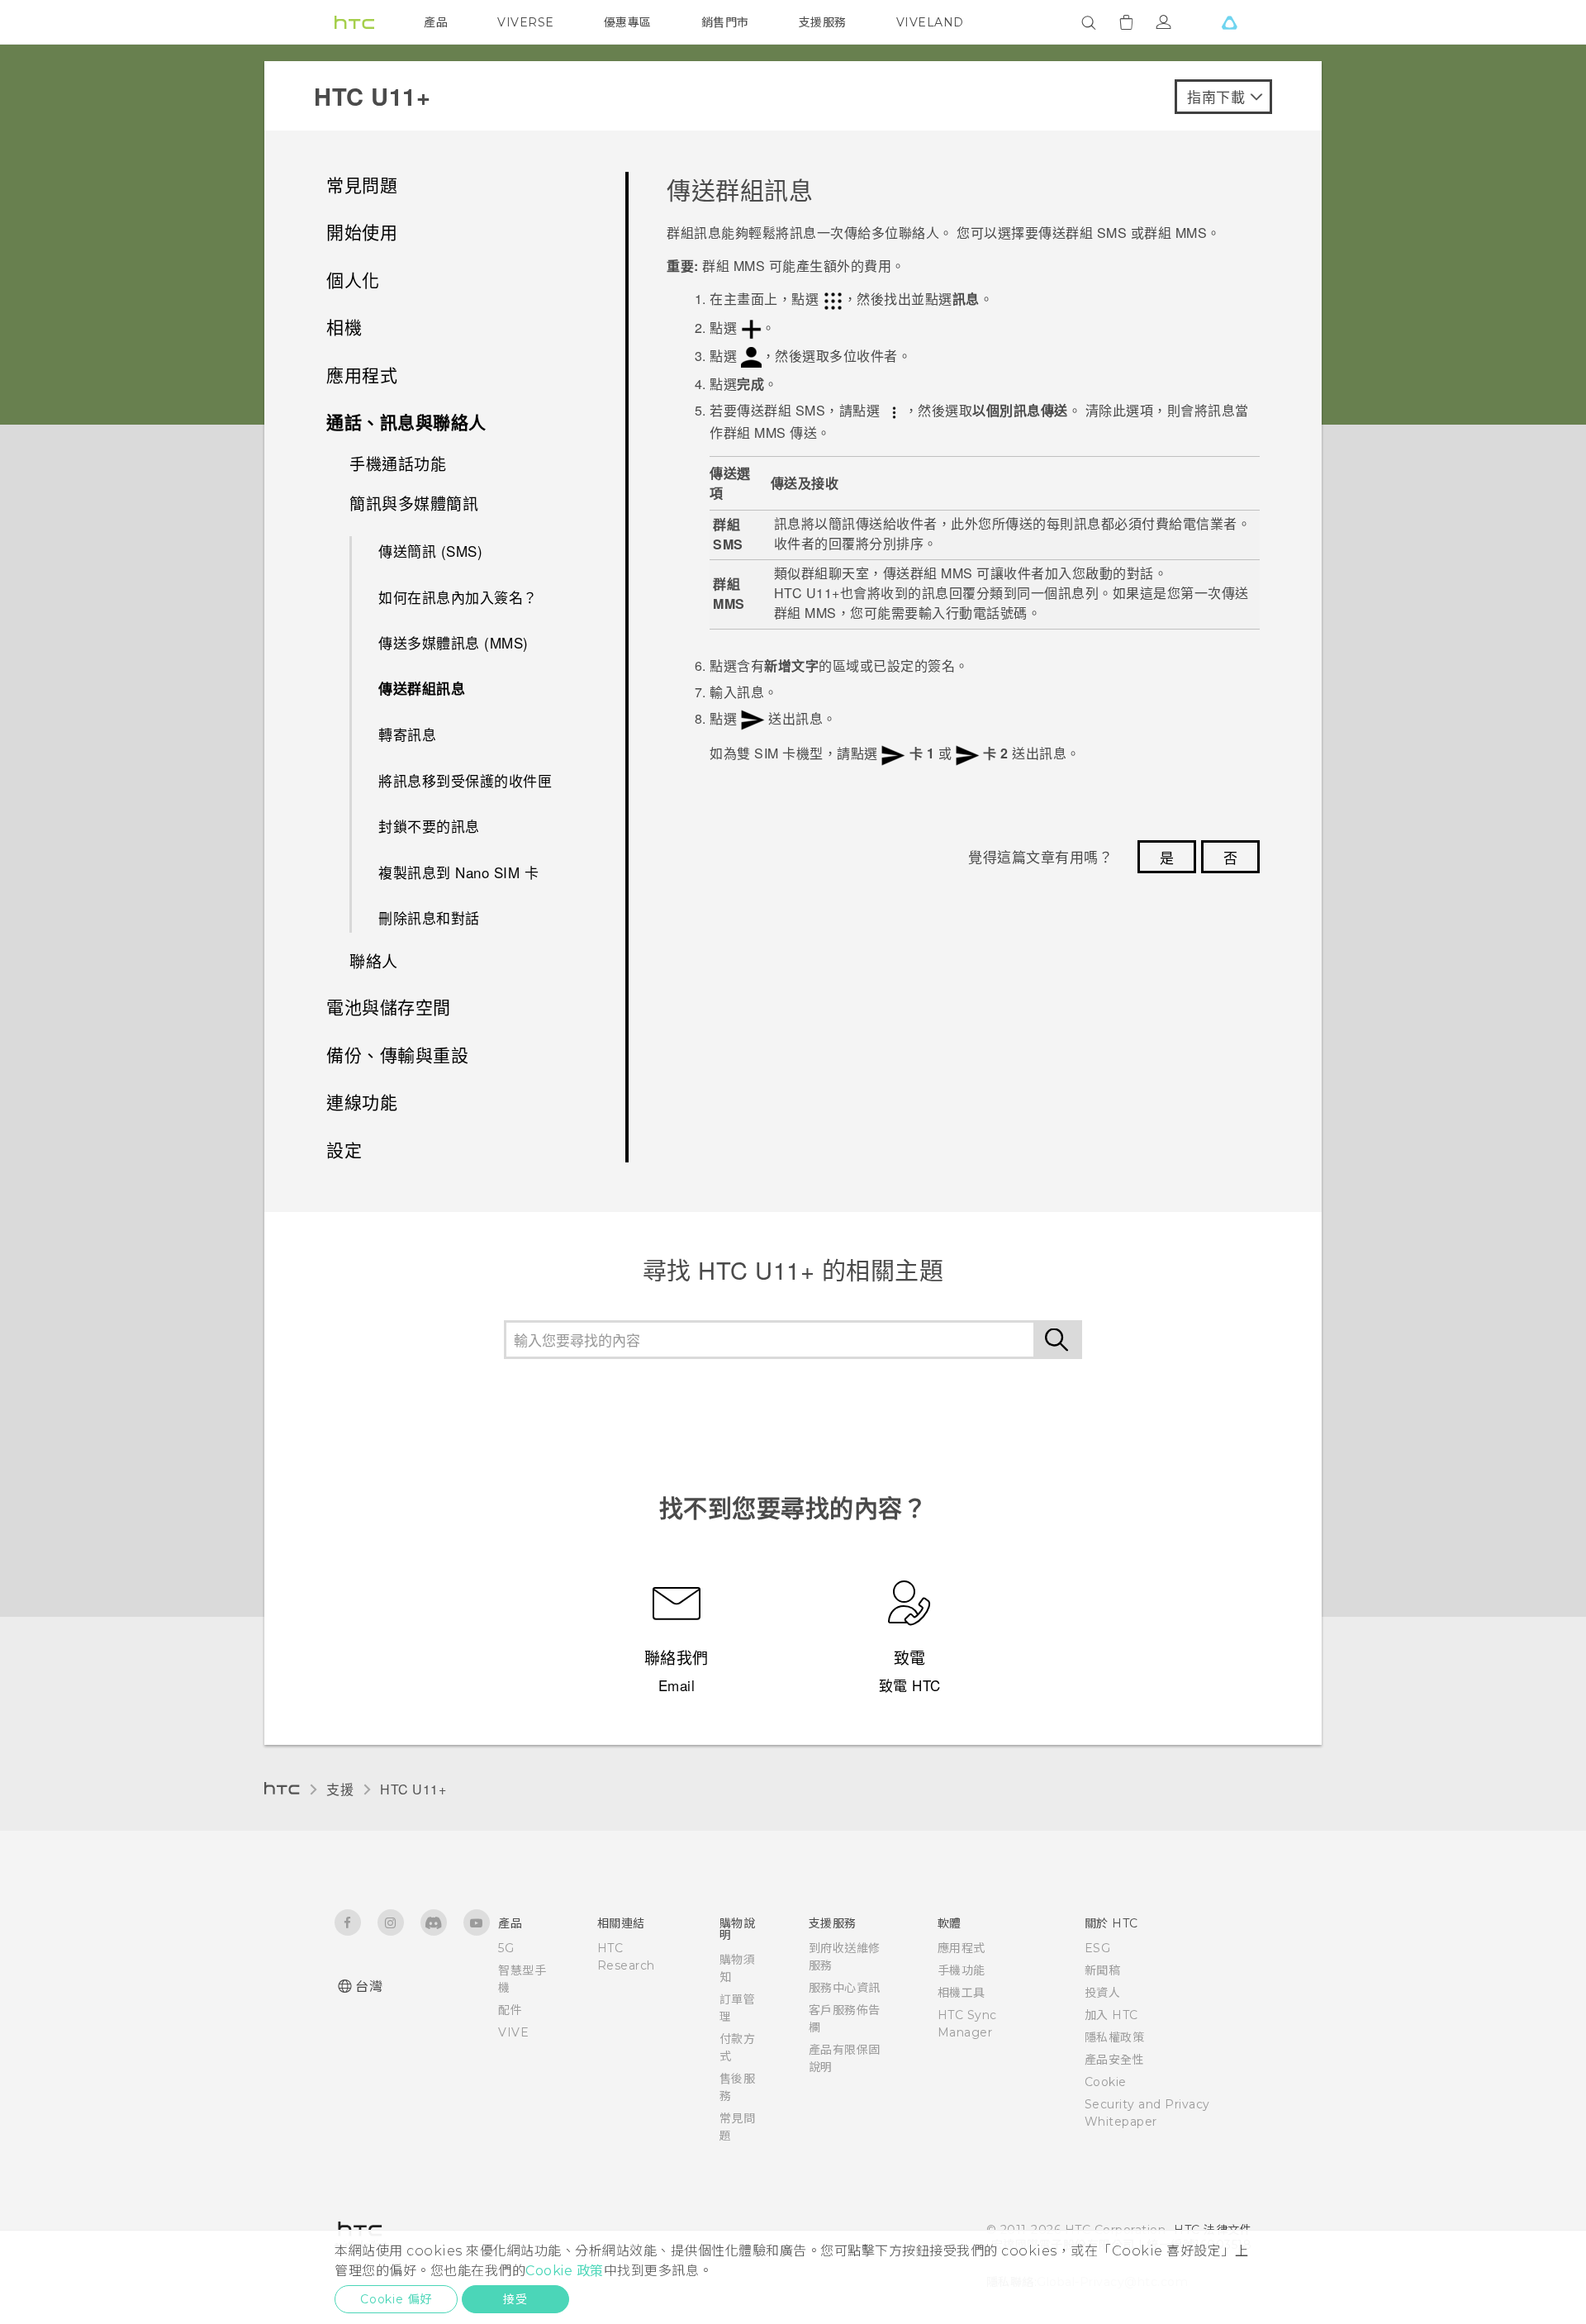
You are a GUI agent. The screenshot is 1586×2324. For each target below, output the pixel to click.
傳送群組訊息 (422, 688)
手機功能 (962, 1970)
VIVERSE (526, 22)
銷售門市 (725, 22)
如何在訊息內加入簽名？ (458, 597)
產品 (436, 22)
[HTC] (354, 22)
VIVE (513, 2032)
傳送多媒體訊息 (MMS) (453, 642)
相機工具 (962, 1993)
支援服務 (823, 22)
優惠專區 (628, 22)
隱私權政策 (1115, 2037)
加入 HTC (1111, 2015)
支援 (340, 1789)
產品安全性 (1115, 2060)
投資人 (1103, 1993)
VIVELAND (930, 22)
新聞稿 (1103, 1970)
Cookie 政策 (565, 2271)
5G (506, 1948)
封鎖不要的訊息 (429, 826)
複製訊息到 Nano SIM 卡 (458, 872)
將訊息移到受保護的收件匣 (465, 780)
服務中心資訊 (845, 1988)
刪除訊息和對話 (429, 917)
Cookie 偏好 (396, 2299)
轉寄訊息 (407, 734)
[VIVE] (1229, 22)
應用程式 (962, 1948)
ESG (1098, 1948)
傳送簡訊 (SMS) (430, 551)
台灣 (369, 1987)
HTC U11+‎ (413, 1789)
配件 (510, 2010)
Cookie (1106, 2082)
